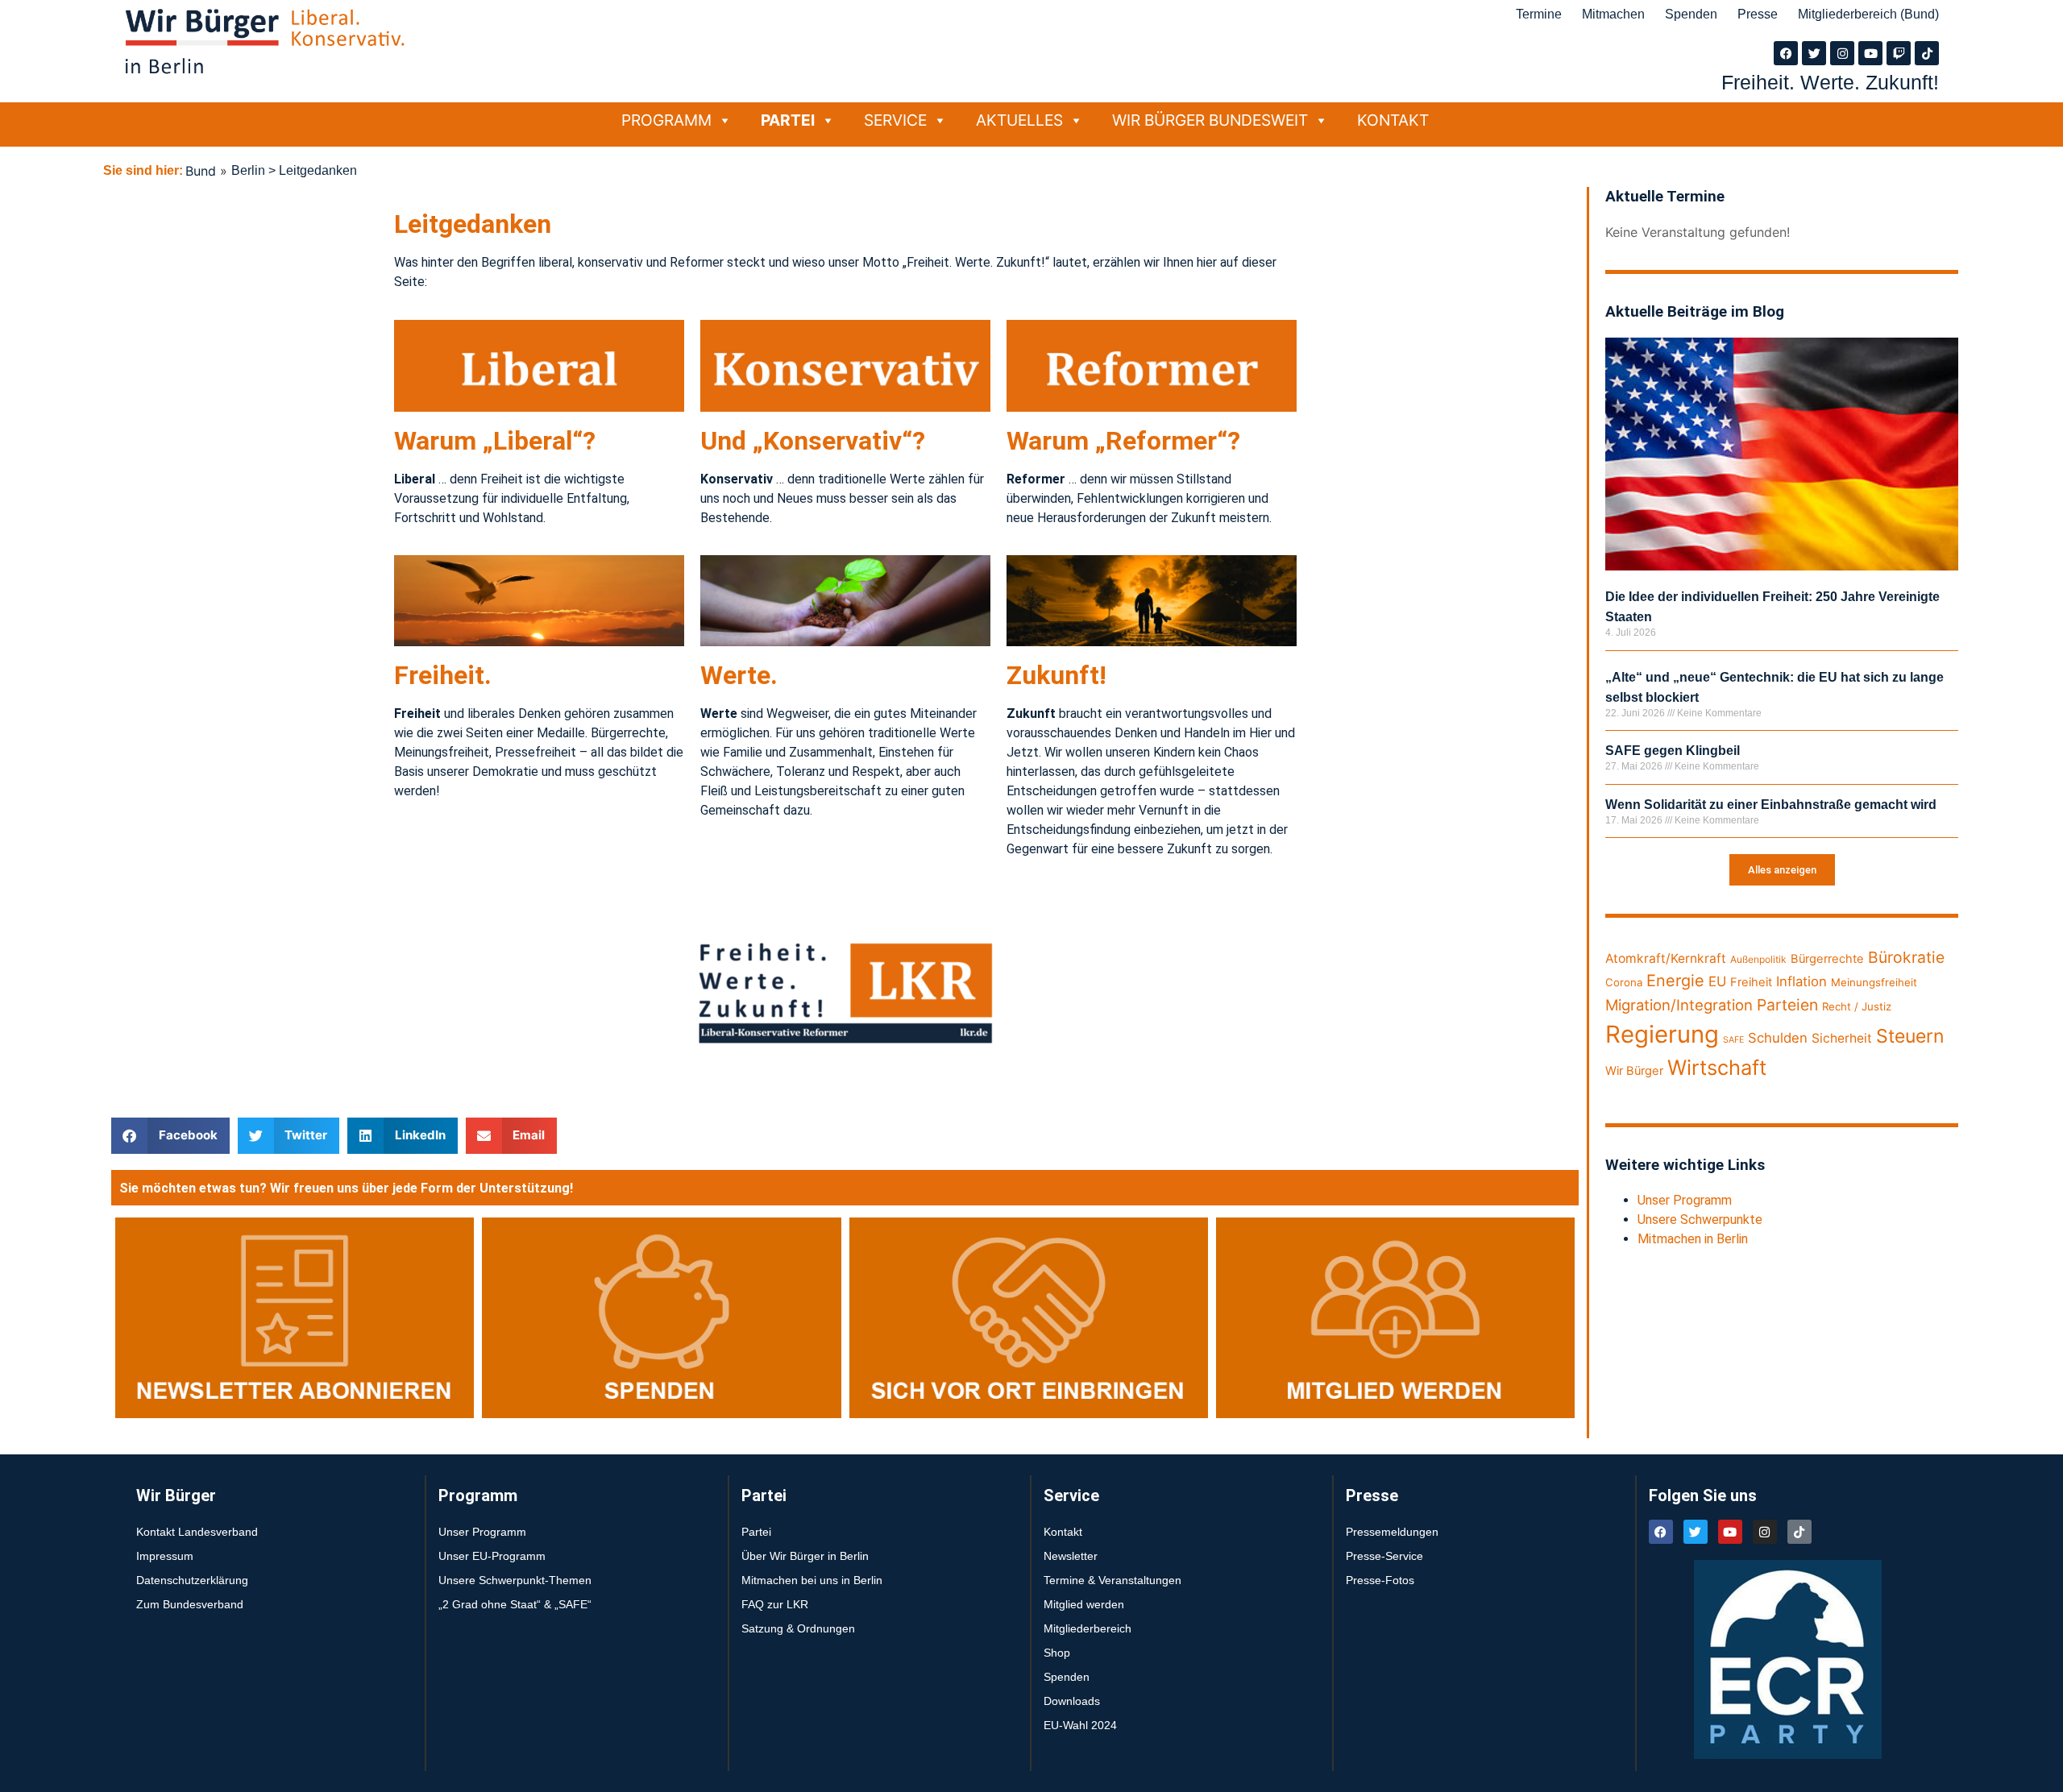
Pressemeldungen (1392, 1532)
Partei (788, 120)
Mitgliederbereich (1088, 1628)
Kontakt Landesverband (197, 1532)
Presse (1758, 14)
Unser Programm (1685, 1200)
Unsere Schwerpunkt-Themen (515, 1580)
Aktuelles (1019, 120)
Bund (201, 171)
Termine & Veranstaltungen (1112, 1580)
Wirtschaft (1717, 1067)
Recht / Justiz (1857, 1006)
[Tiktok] (1927, 53)
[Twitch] (1899, 53)
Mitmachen (1613, 14)
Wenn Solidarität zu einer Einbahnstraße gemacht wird (1771, 805)
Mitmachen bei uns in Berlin (812, 1580)
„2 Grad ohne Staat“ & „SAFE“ (515, 1604)
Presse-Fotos (1380, 1580)
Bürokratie (1906, 957)
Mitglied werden (1084, 1604)
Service (895, 120)
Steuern (1910, 1036)
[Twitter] (1814, 53)
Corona (1624, 982)
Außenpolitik (1758, 959)
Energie (1675, 981)
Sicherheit (1842, 1038)
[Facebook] (1786, 53)
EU (1717, 981)
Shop (1057, 1653)
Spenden (1691, 14)
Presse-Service (1384, 1556)
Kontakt (1393, 120)
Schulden (1778, 1038)
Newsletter (1071, 1556)
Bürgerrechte (1827, 959)
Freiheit (1751, 982)
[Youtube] (1870, 53)
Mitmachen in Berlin (1693, 1239)
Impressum (165, 1556)
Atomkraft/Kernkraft (1666, 958)
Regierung (1662, 1034)
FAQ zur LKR (775, 1604)
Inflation (1801, 981)
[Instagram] (1842, 53)
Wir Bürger (1634, 1071)
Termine (1539, 14)
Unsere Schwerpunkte (1700, 1220)
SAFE (1733, 1040)
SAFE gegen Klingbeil (1673, 751)
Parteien (1787, 1005)
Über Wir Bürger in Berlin (805, 1556)
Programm (666, 120)
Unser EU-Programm (492, 1556)
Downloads (1072, 1701)
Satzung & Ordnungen (798, 1628)
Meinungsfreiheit (1874, 982)
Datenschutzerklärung (192, 1580)
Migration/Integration (1679, 1005)
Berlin (248, 170)
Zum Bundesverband (190, 1604)
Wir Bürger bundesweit (1210, 120)
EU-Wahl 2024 (1080, 1725)
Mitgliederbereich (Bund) (1868, 14)
